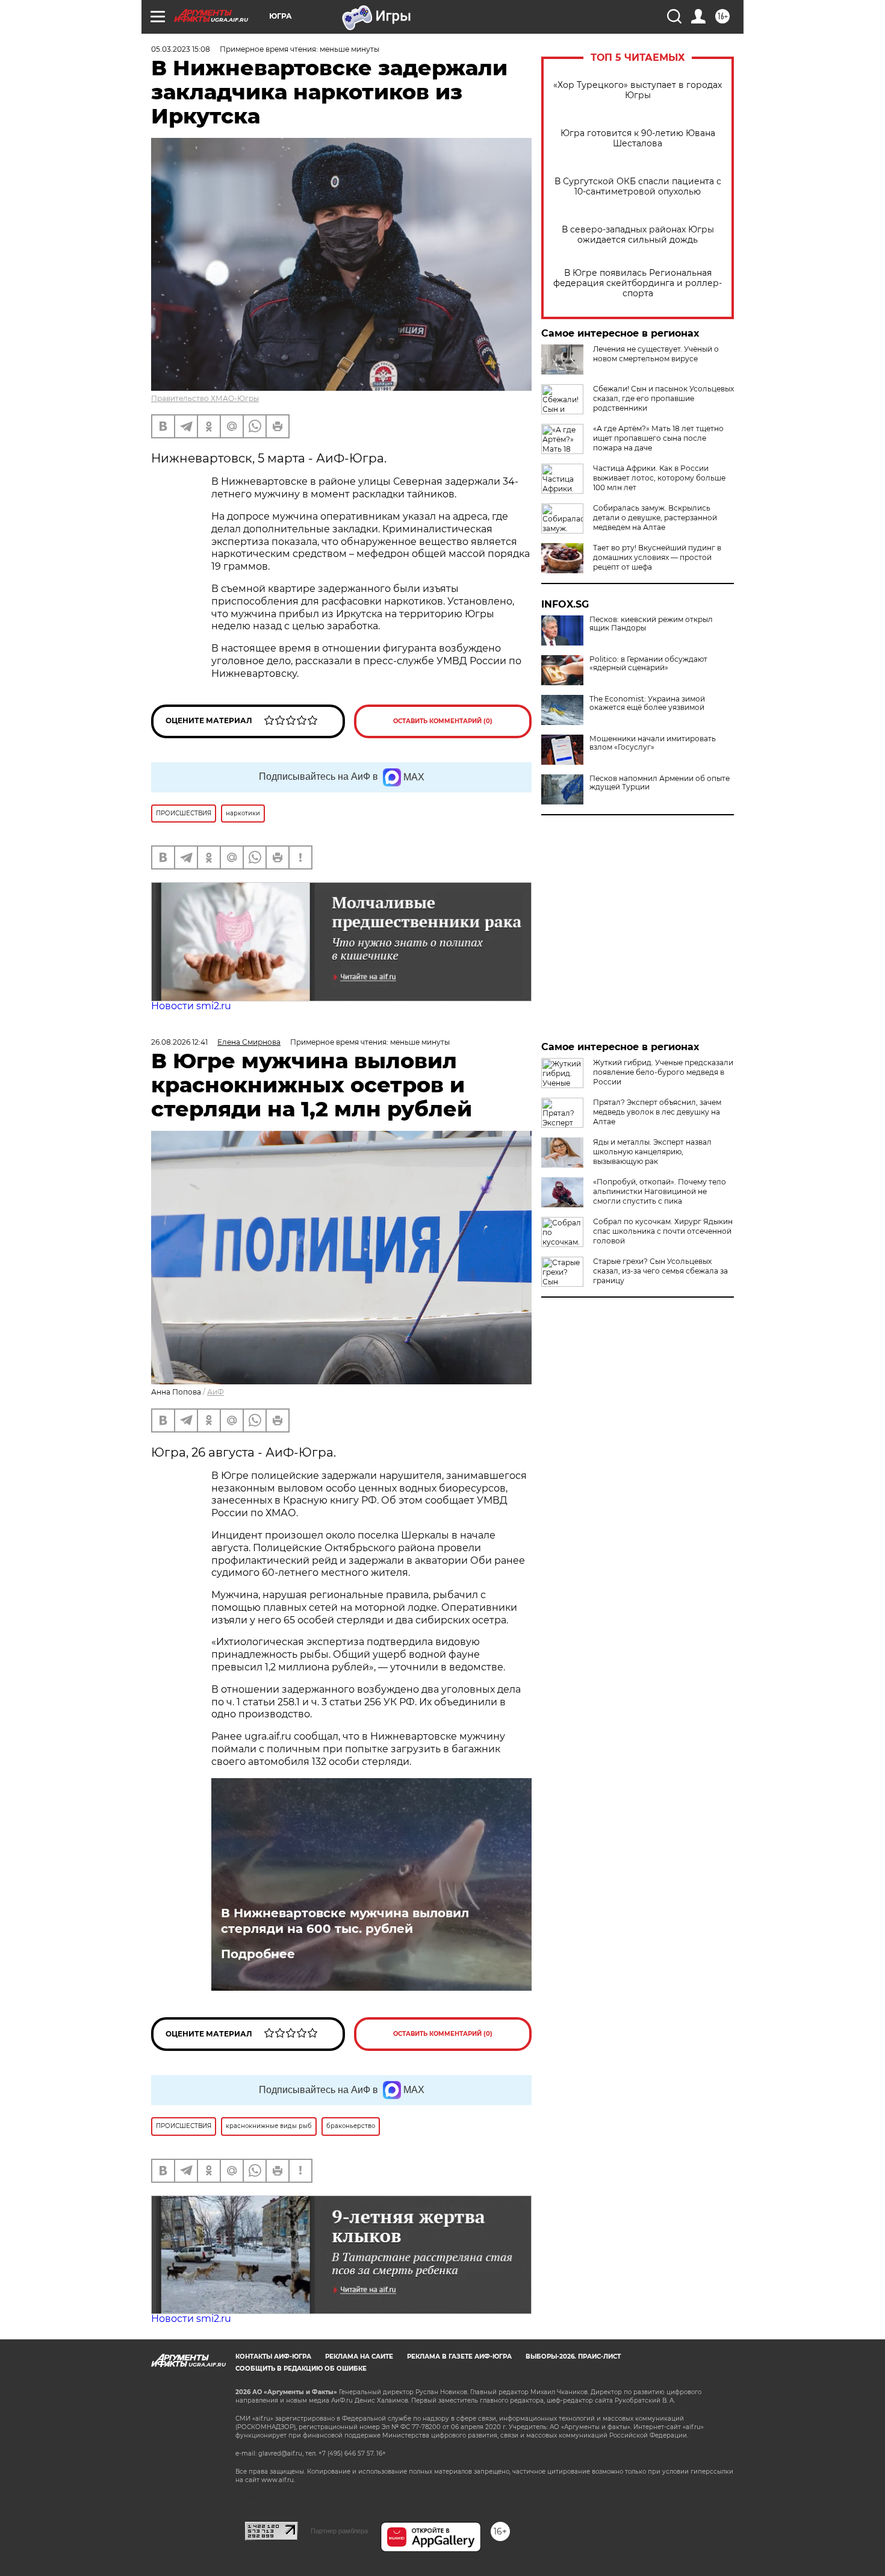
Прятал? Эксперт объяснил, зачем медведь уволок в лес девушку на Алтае (657, 1112)
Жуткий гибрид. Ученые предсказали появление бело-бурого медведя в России (663, 1072)
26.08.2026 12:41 (179, 1042)
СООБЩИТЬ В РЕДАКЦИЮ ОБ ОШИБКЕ (301, 2369)
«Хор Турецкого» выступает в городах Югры (638, 90)
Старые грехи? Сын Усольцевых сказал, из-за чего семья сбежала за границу (660, 1271)
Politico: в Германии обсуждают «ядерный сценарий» (648, 664)
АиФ (216, 1392)
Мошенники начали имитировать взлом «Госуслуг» (653, 743)
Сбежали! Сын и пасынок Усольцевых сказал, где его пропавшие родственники (663, 398)
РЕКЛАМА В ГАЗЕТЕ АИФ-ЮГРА (459, 2357)
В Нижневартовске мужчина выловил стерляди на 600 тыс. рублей (345, 1921)
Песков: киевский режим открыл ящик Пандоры (651, 624)
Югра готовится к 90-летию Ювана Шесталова (638, 138)
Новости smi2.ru (191, 1006)
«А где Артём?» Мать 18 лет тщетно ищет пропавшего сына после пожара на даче (658, 438)
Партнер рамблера (339, 2531)
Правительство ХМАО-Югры (205, 398)
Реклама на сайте (359, 2357)
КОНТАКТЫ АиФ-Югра (273, 2357)
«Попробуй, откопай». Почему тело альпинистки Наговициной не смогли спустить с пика (660, 1191)
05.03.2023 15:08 (181, 49)
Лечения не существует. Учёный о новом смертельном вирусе (656, 354)
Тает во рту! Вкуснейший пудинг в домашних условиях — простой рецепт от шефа (657, 557)
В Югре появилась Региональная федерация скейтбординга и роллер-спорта (638, 283)
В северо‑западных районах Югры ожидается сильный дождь (638, 235)
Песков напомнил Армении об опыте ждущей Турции (660, 783)
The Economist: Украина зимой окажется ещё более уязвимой (647, 703)
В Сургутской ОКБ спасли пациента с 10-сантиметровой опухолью (638, 187)
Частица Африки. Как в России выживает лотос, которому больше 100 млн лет (659, 478)
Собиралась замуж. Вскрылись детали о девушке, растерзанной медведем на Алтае (655, 518)
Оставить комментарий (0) (443, 721)
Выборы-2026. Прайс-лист (573, 2357)
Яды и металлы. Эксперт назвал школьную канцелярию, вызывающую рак (652, 1152)
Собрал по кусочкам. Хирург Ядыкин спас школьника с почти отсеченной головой (663, 1231)
